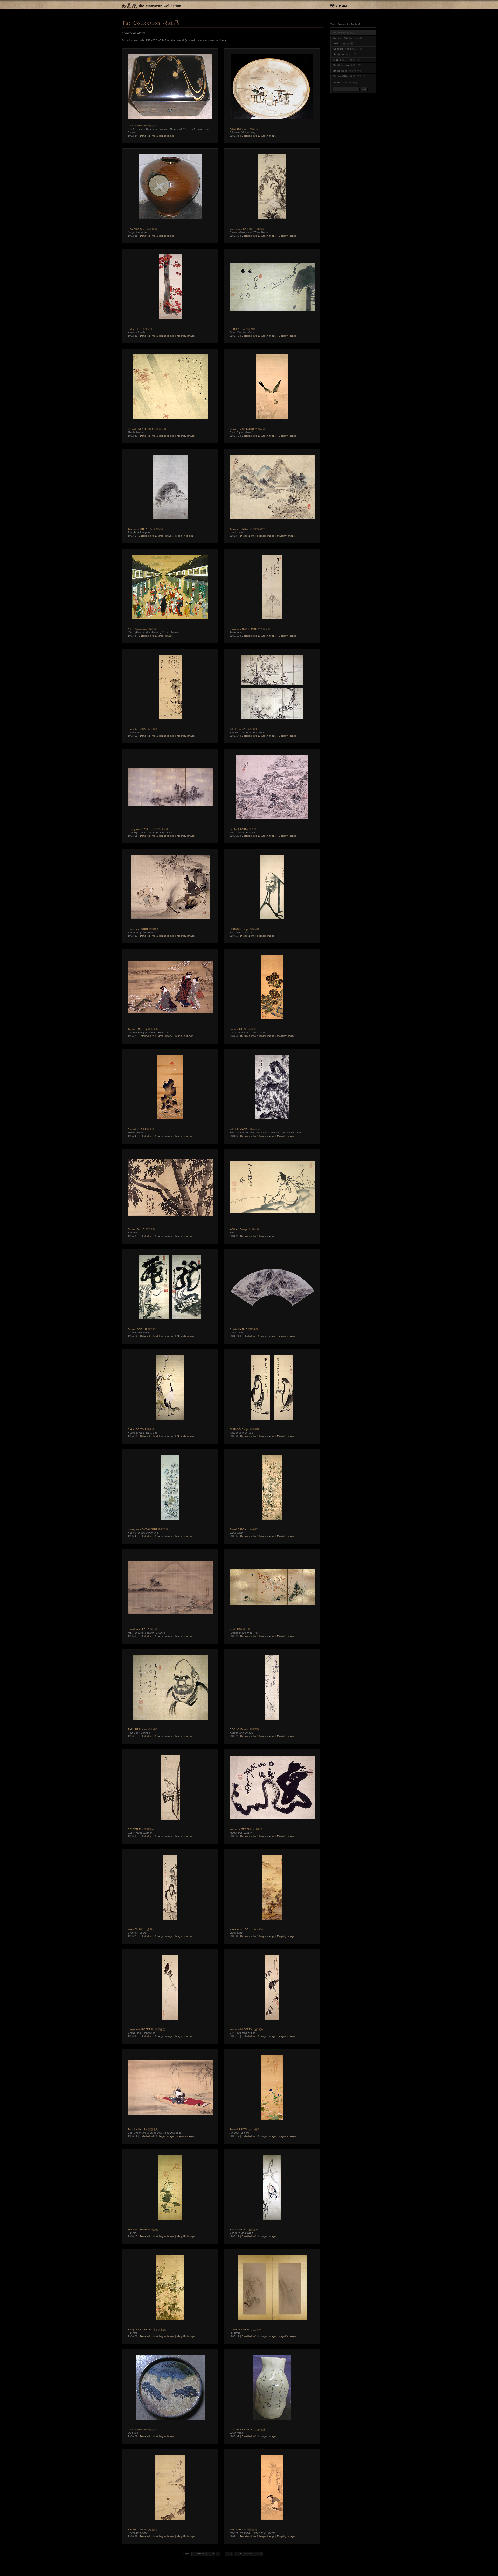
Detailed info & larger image (157, 136)
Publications (347, 65)
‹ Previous (199, 2554)
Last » (258, 2554)
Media (347, 60)
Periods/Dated (350, 76)
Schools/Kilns (348, 49)
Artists (343, 44)
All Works (344, 33)
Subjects (345, 54)
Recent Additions (348, 38)
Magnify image (288, 236)
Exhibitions (348, 71)
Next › (248, 2554)
